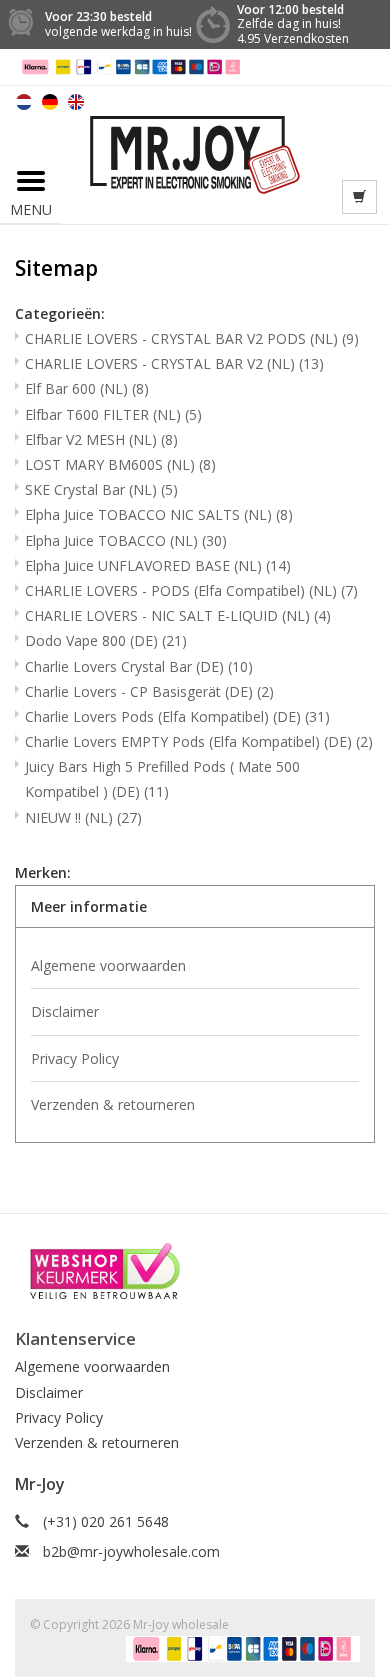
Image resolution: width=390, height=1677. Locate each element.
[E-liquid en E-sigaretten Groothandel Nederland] (195, 152)
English (76, 102)
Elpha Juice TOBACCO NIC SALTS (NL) (159, 514)
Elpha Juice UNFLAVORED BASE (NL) (158, 565)
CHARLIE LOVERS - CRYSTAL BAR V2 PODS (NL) (192, 338)
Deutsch (50, 102)
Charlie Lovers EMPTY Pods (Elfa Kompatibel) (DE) (199, 741)
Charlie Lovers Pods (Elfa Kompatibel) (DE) (177, 716)
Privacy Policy (75, 1058)
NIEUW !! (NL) (83, 817)
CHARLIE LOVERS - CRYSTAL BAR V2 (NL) (174, 363)
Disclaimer (65, 1011)
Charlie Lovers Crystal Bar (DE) (139, 666)
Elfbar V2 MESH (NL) (101, 439)
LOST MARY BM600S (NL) (120, 464)
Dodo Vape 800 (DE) (106, 640)
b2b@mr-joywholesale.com (131, 1551)
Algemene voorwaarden (108, 965)
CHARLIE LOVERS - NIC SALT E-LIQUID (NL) (178, 615)
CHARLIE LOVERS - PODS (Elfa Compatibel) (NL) (191, 590)
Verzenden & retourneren (113, 1104)
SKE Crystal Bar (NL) (101, 489)
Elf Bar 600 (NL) (87, 388)
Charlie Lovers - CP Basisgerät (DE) (149, 691)
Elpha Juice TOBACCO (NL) (126, 540)
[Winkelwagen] (359, 197)
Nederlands (24, 102)
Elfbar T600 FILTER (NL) (113, 414)
